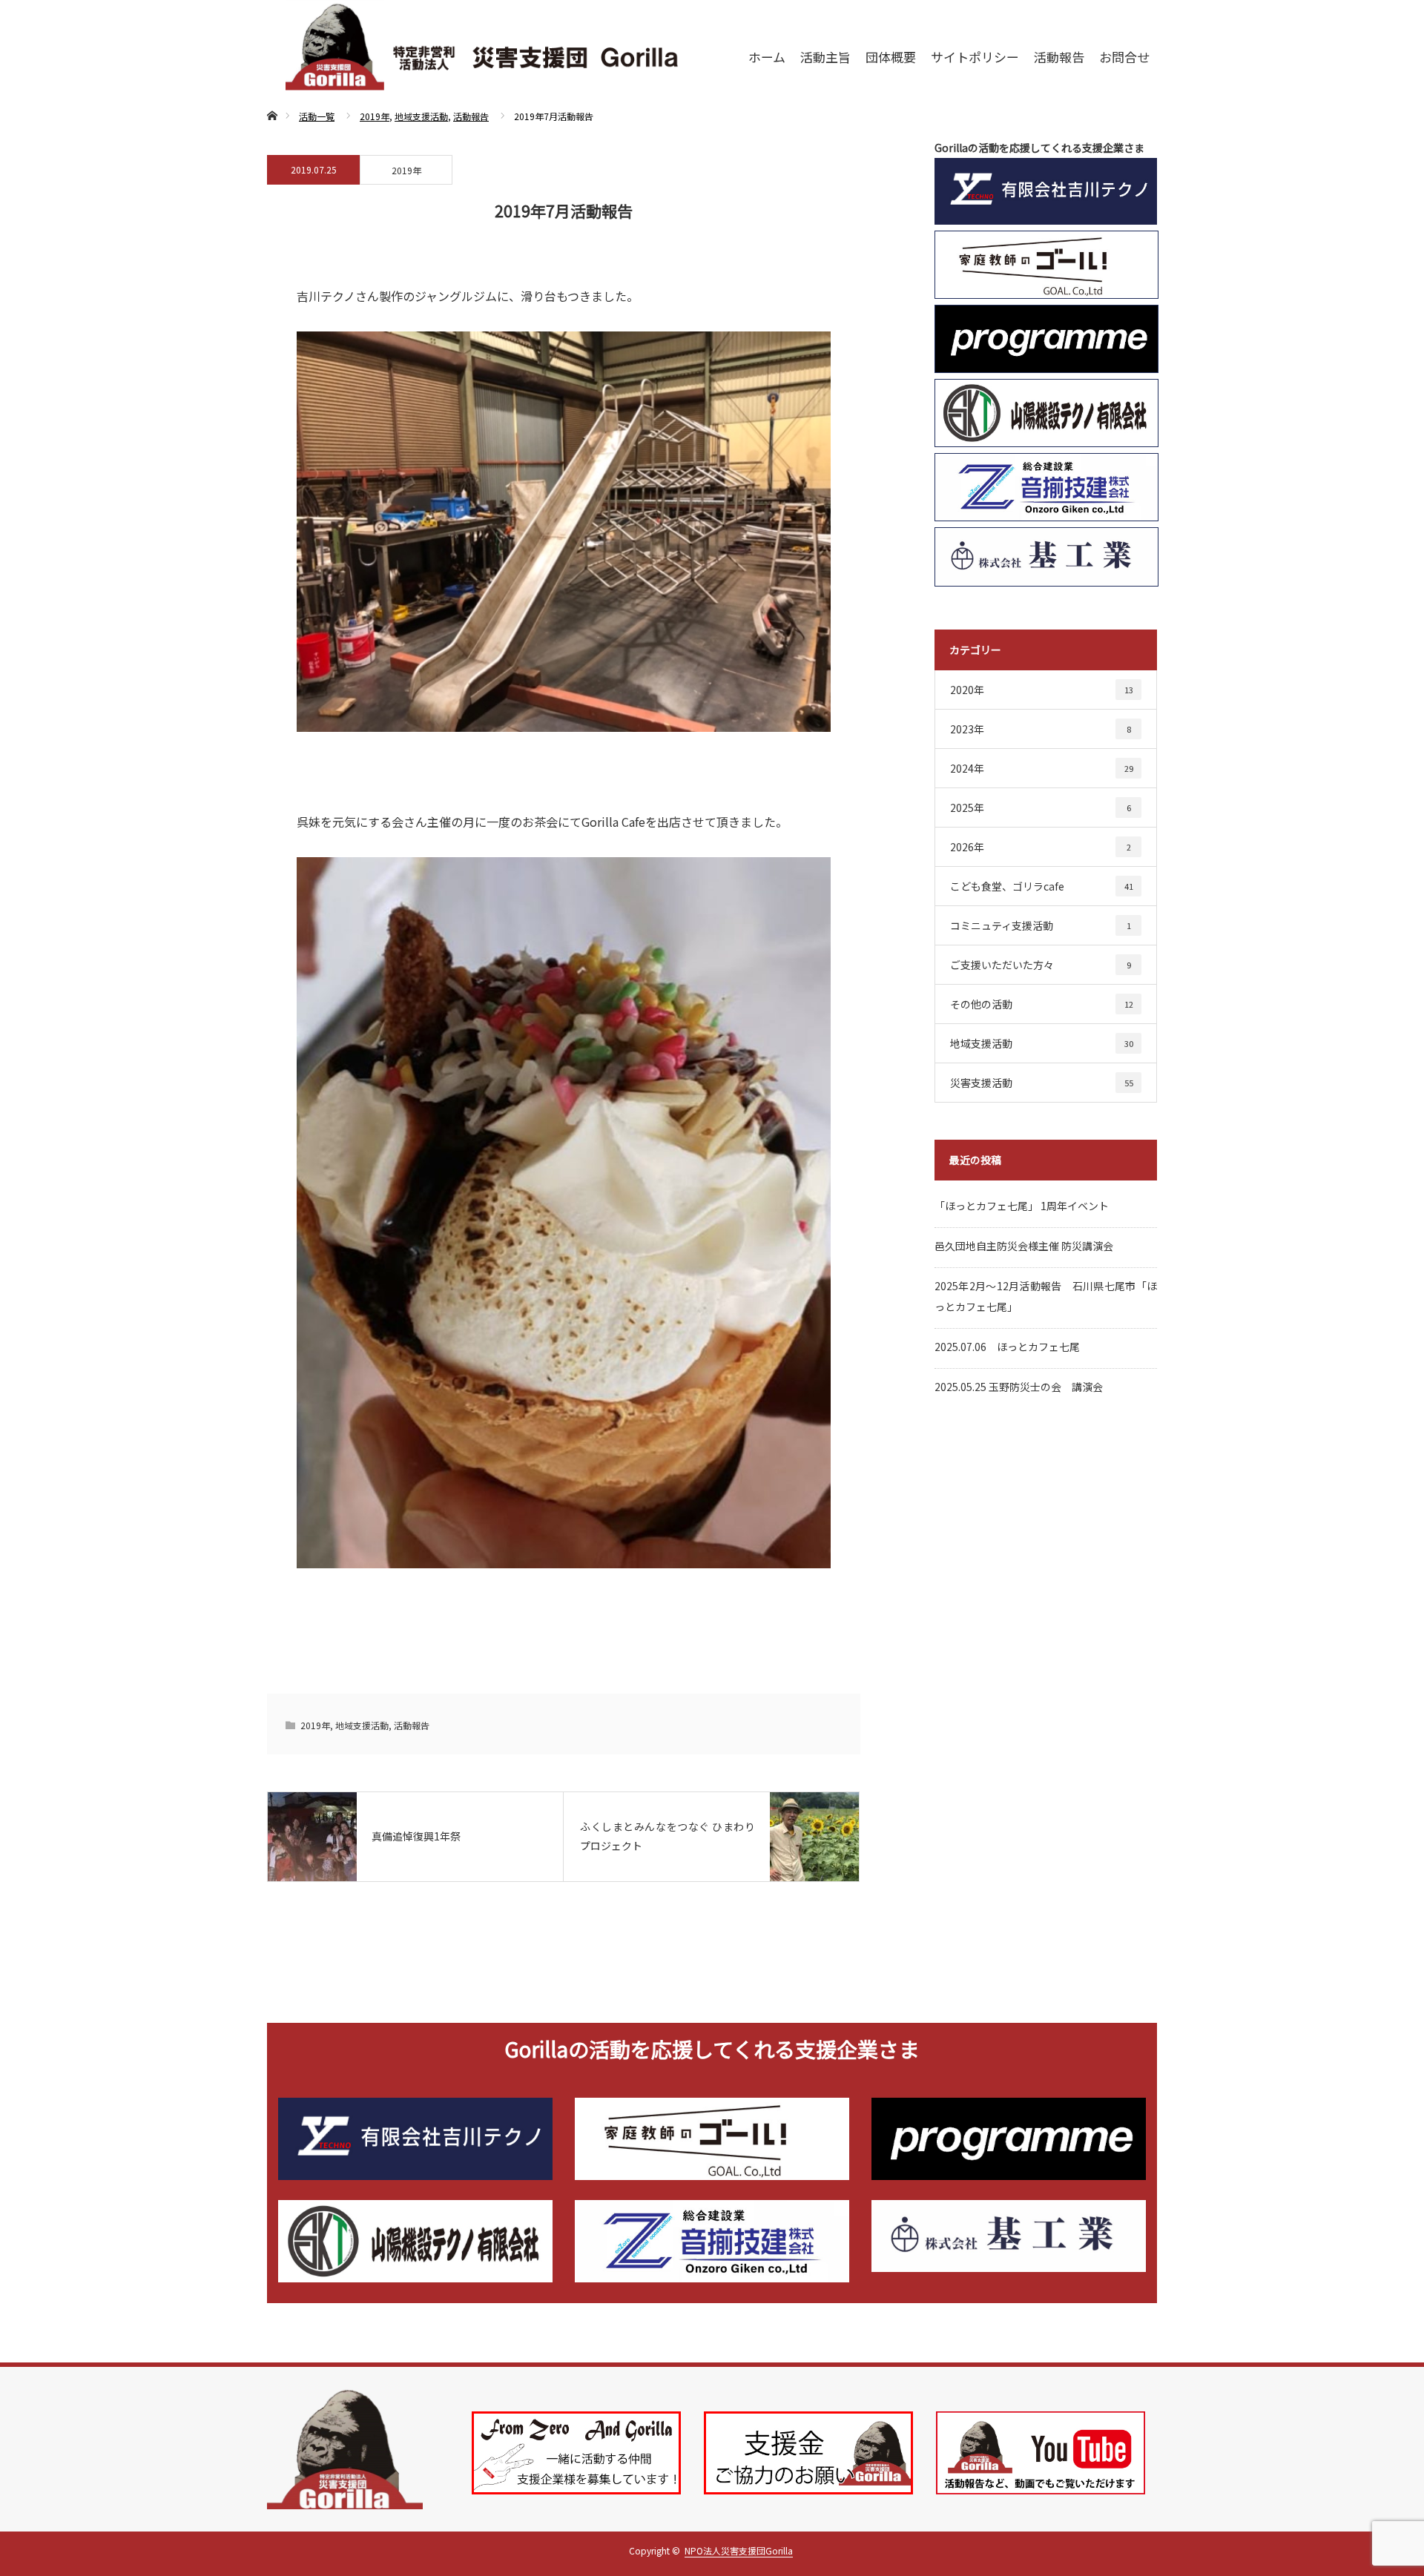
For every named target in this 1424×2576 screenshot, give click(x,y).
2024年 (1042, 768)
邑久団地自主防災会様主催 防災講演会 (1024, 1246)
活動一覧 (317, 116)
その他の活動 (1042, 1004)
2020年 (1042, 690)
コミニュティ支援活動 (1041, 925)
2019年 (375, 116)
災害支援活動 (1042, 1083)
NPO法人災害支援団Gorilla (739, 2550)
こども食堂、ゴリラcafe (1042, 886)
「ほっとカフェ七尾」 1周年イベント (1022, 1206)
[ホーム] (272, 98)
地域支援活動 (421, 116)
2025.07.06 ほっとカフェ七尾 (1007, 1347)
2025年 (1041, 808)
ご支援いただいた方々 (1041, 965)
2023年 (1041, 729)
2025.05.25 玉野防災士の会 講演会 (1019, 1387)
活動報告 (471, 116)
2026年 (1041, 847)
